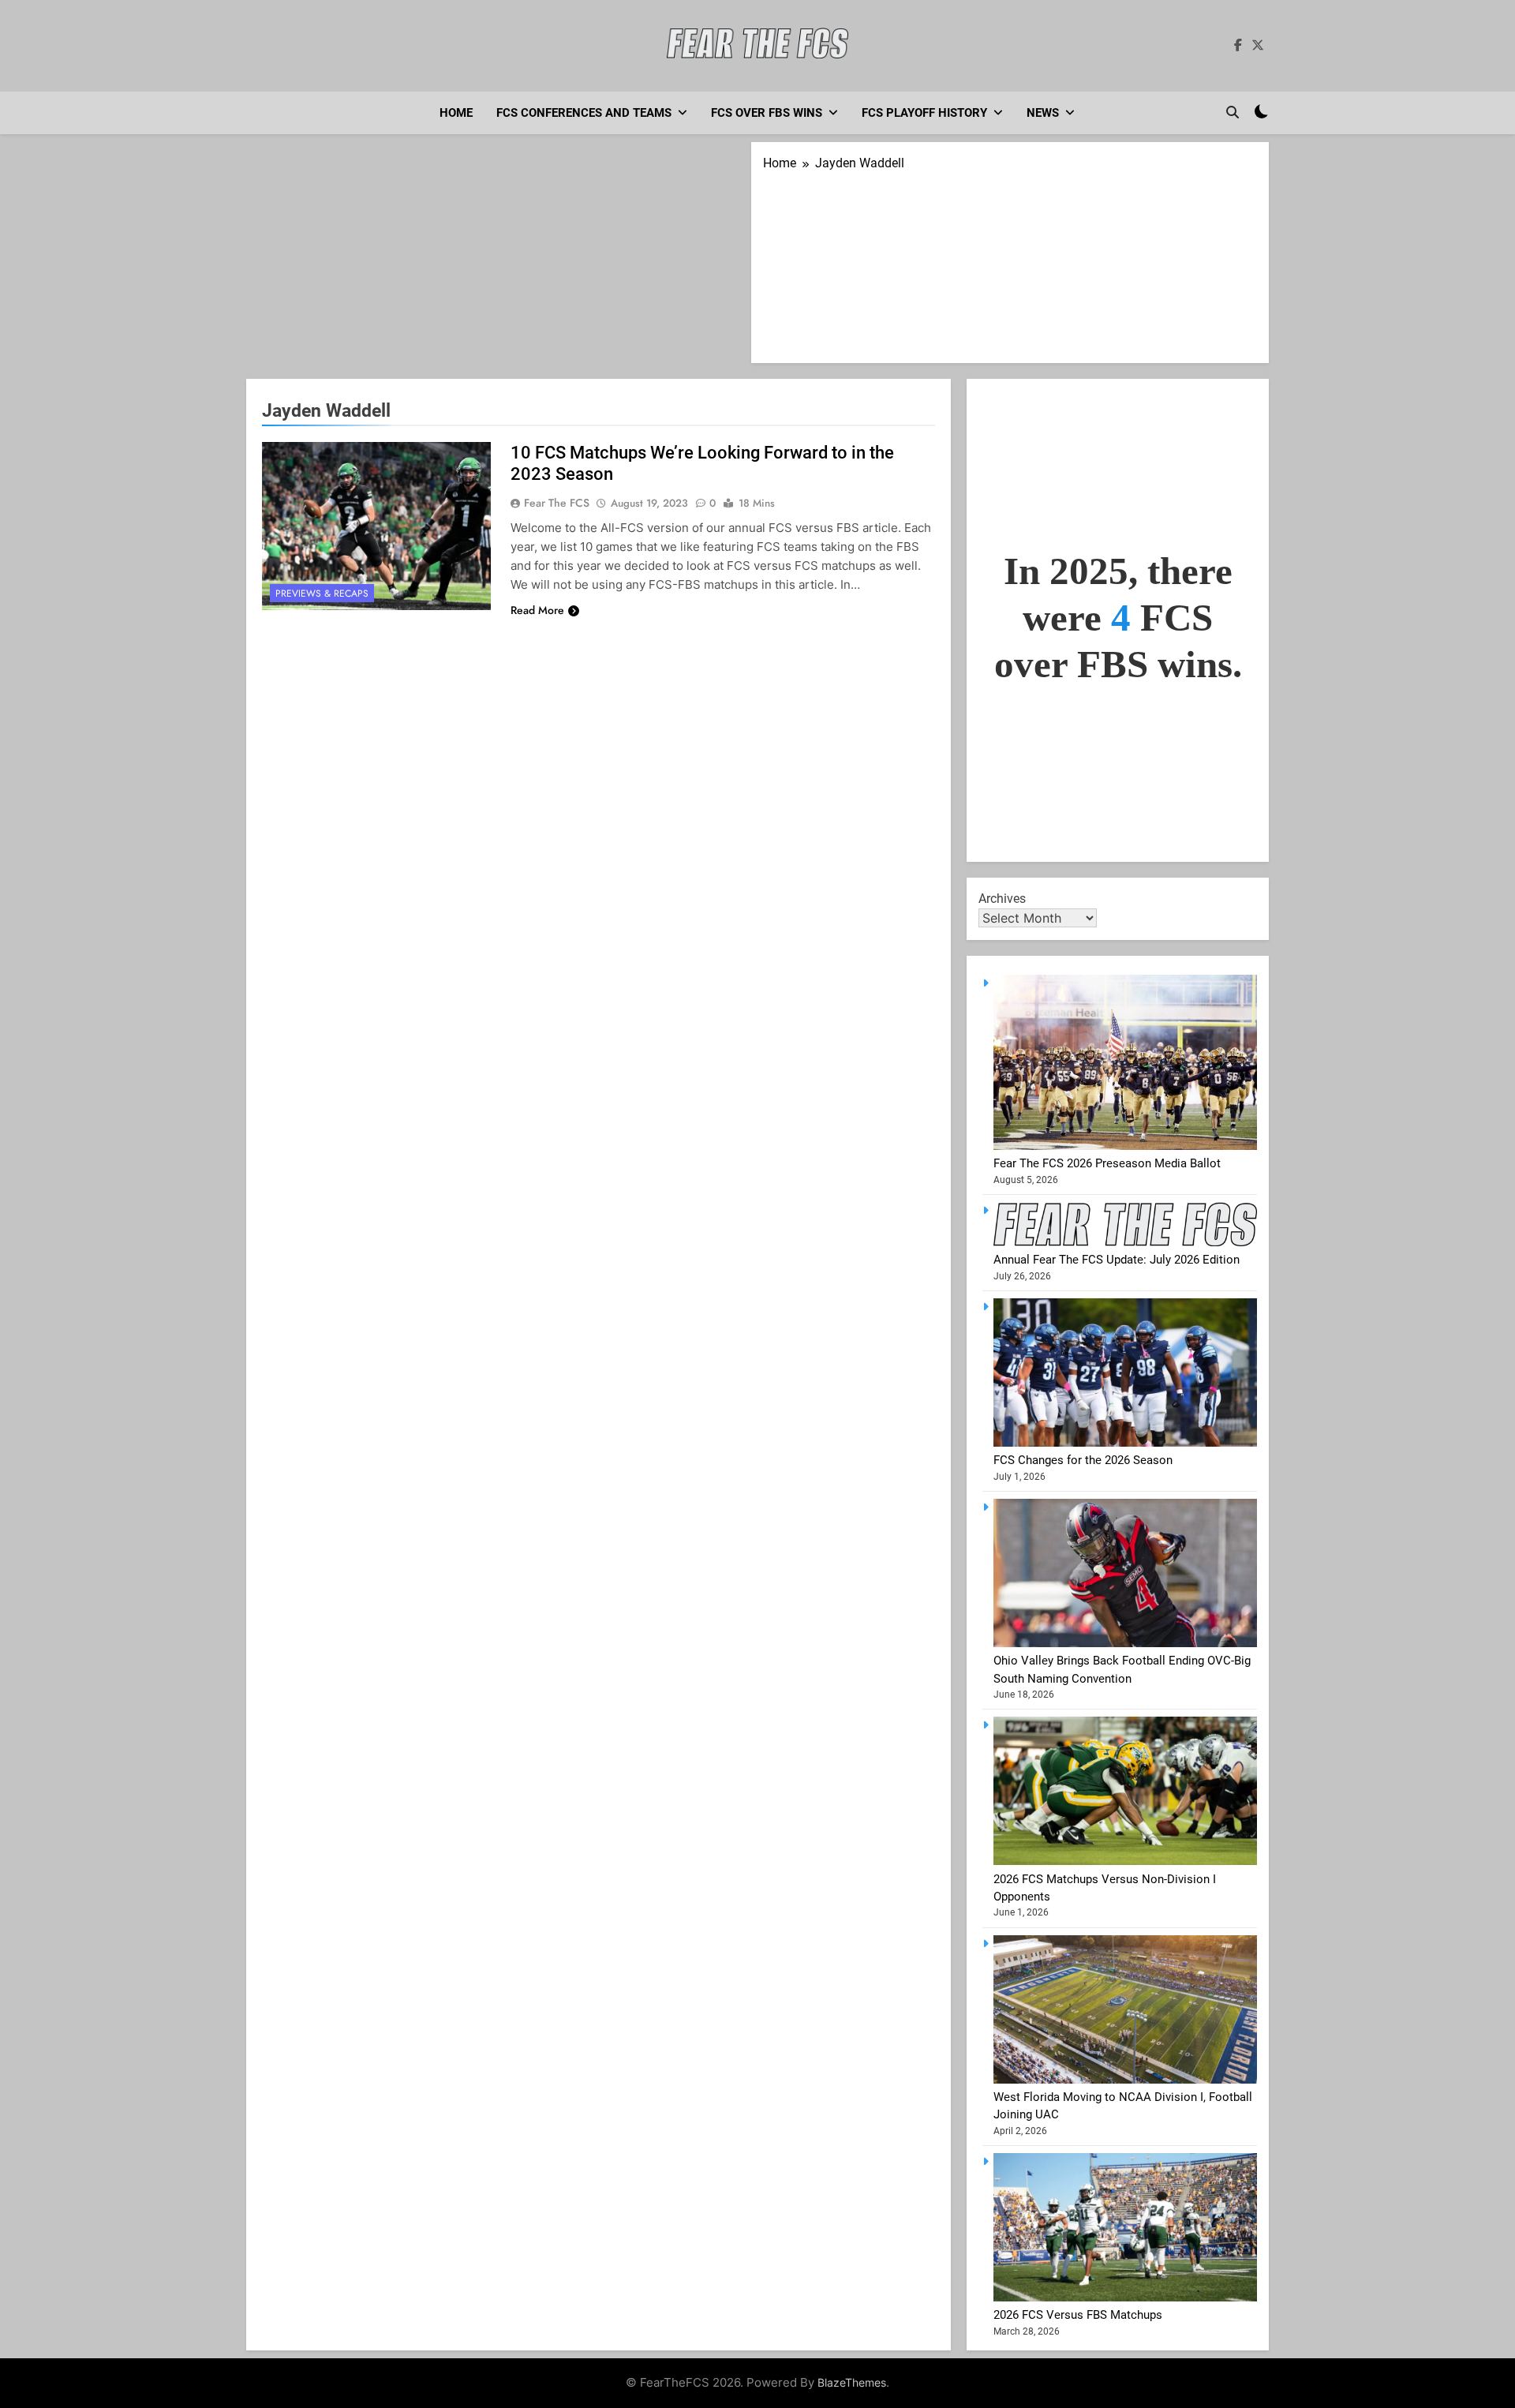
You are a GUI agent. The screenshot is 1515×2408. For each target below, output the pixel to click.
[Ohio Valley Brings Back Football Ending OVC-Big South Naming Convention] (1125, 1643)
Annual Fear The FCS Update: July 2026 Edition (1117, 1260)
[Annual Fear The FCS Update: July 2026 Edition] (1125, 1242)
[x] (1258, 46)
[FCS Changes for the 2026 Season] (1125, 1443)
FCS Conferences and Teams (584, 113)
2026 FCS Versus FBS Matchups (1078, 2315)
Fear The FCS (557, 503)
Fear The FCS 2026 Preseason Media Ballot (1107, 1163)
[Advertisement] (499, 260)
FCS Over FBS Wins (767, 113)
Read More (537, 610)
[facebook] (1238, 46)
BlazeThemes (852, 2382)
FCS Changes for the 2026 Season (1083, 1460)
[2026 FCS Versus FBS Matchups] (1125, 2298)
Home (456, 113)
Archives (1002, 899)
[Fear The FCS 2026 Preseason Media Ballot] (1125, 1146)
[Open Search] (1233, 112)
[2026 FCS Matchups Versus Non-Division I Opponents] (1125, 1861)
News (1043, 113)
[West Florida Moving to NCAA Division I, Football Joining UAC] (1125, 2080)
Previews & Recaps (322, 594)
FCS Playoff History (924, 113)
